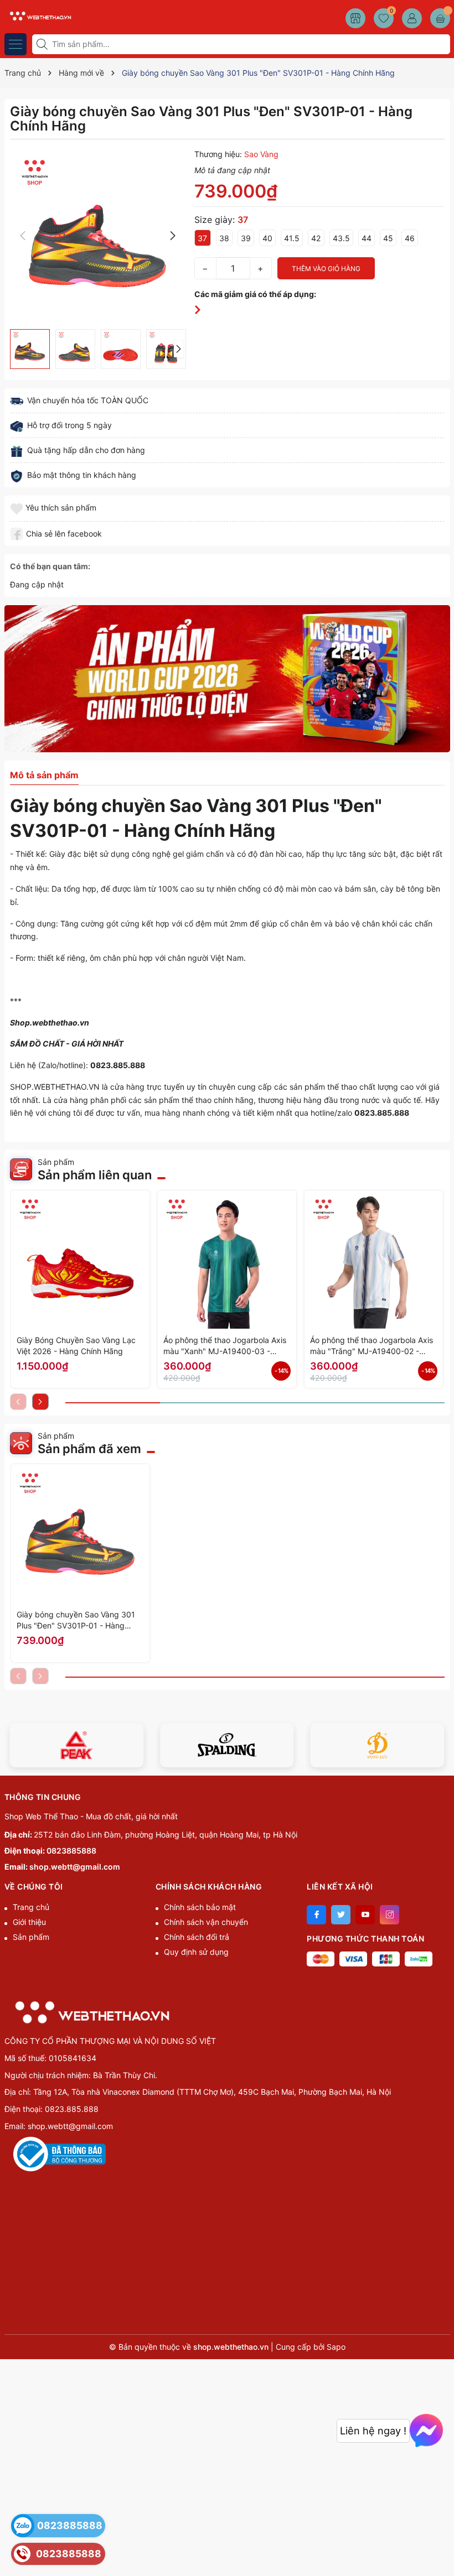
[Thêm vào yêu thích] (18, 508)
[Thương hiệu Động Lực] (378, 1745)
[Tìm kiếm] (43, 44)
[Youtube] (365, 1915)
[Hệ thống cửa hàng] (355, 18)
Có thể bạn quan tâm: (50, 566)
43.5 (341, 238)
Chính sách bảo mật (200, 1907)
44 (367, 238)
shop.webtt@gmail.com (75, 1867)
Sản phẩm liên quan (95, 1175)
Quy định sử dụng (196, 1952)
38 (224, 238)
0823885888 (71, 1851)
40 (267, 238)
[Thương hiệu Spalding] (227, 1745)
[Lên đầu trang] (442, 2550)
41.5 (292, 238)
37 (202, 238)
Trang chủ (31, 1907)
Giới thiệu (29, 1922)
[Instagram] (389, 1915)
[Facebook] (316, 1915)
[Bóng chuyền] (227, 679)
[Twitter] (341, 1915)
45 (388, 238)
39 (246, 238)
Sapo (336, 2347)
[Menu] (16, 44)
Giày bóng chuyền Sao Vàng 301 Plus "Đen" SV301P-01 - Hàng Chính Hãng (76, 1620)
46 (410, 238)
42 (316, 238)
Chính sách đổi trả (197, 1937)
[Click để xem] (98, 236)
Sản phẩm (31, 1937)
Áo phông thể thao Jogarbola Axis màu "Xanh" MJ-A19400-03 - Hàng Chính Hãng (225, 1346)
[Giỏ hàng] (440, 18)
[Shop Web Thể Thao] (39, 15)
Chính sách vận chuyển (206, 1922)
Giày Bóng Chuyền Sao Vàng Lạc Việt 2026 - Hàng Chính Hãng (76, 1346)
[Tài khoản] (412, 18)
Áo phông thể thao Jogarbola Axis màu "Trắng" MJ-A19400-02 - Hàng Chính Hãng (372, 1346)
